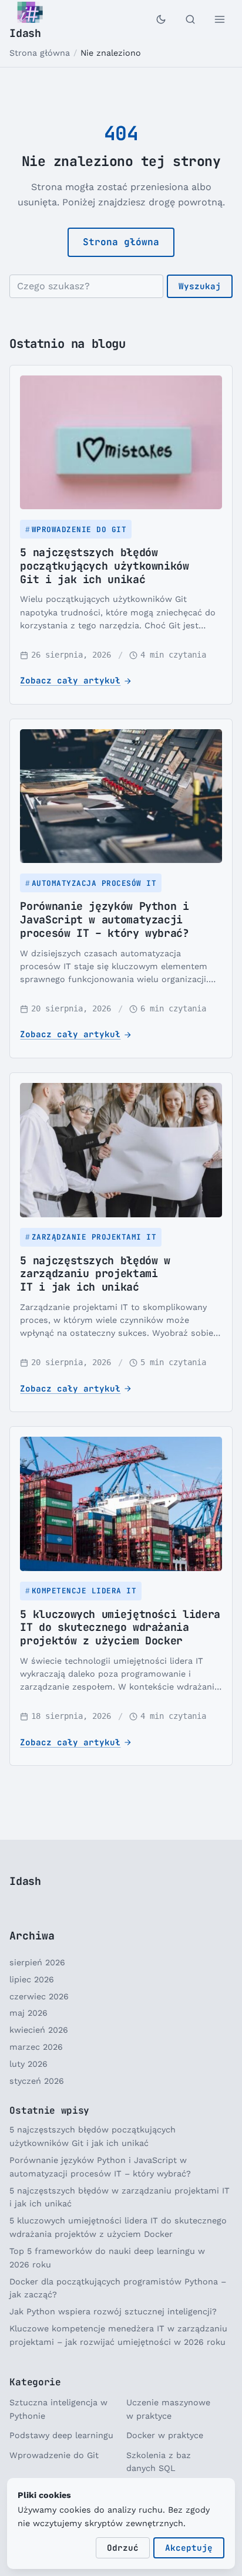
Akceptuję (189, 2548)
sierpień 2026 (37, 1962)
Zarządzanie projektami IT (94, 1237)
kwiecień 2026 (39, 2030)
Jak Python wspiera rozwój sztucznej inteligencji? (113, 2311)
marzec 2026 (36, 2047)
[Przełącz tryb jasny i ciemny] (161, 19)
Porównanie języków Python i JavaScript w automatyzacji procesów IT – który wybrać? (104, 919)
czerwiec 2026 (39, 1996)
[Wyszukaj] (190, 19)
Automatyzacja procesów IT (94, 883)
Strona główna (40, 53)
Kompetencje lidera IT (84, 1591)
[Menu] (220, 19)
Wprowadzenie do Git (79, 529)
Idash (25, 33)
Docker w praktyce (165, 2435)
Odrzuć (123, 2548)
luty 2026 (28, 2064)
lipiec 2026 (32, 1979)
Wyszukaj (200, 286)
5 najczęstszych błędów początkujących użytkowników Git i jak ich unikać (104, 565)
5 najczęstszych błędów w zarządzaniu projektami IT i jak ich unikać (95, 1273)
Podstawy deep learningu (61, 2435)
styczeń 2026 (37, 2081)
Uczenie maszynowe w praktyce (168, 2409)
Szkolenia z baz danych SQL (159, 2462)
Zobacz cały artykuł (70, 680)
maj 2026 (28, 2013)
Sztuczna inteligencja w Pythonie (58, 2409)
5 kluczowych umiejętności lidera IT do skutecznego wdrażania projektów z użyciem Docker (120, 1627)
